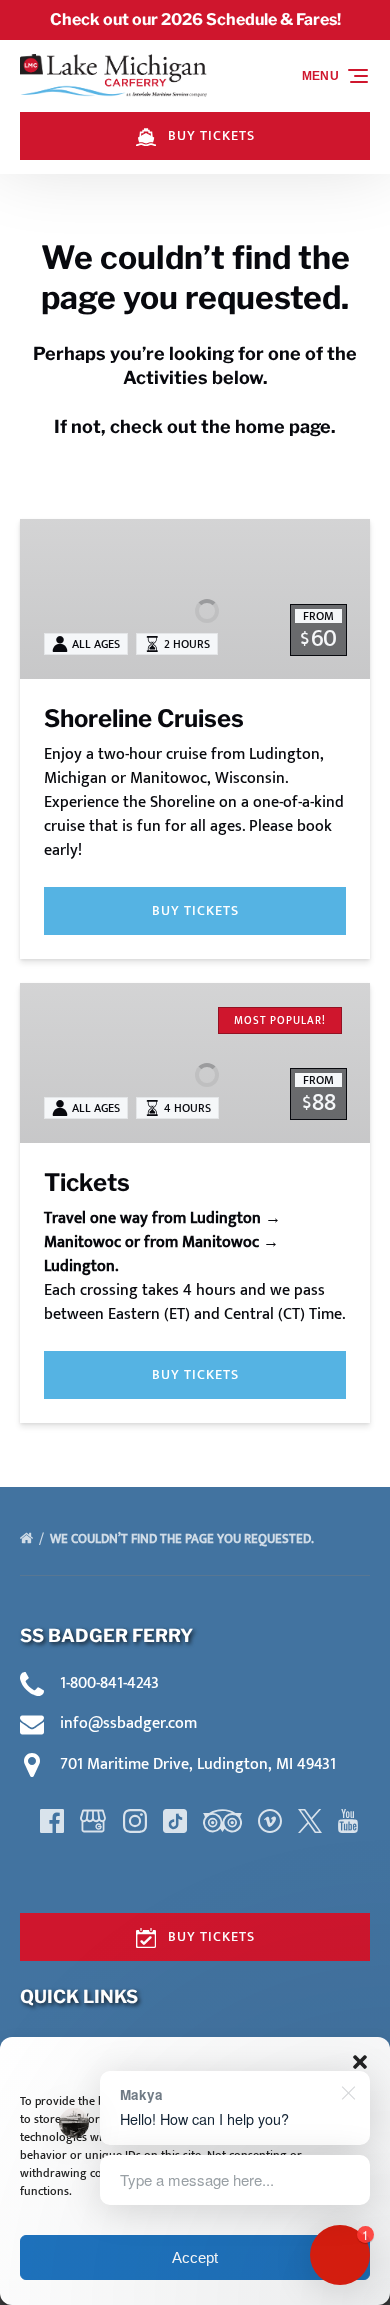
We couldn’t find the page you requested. (183, 1539)
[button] (360, 2062)
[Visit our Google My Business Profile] (93, 1821)
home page (283, 426)
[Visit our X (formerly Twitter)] (310, 1821)
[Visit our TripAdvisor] (222, 1821)
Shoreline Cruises (144, 718)
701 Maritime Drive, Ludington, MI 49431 (198, 1764)
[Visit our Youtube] (348, 1821)
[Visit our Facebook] (52, 1821)
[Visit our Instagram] (135, 1821)
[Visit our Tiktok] (175, 1821)
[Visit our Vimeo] (270, 1821)
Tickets (87, 1182)
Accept (195, 2257)
